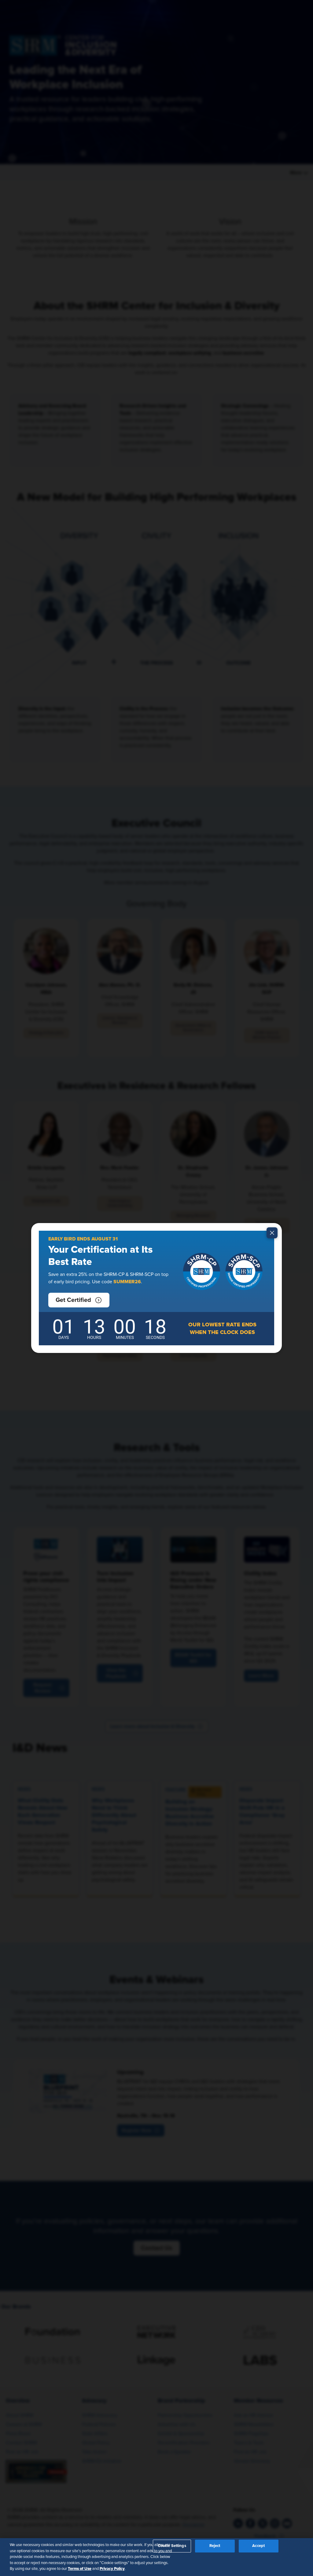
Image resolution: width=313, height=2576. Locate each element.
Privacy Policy (112, 2569)
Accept (258, 2546)
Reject (215, 2546)
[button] (79, 1300)
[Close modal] (272, 1233)
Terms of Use (80, 2569)
